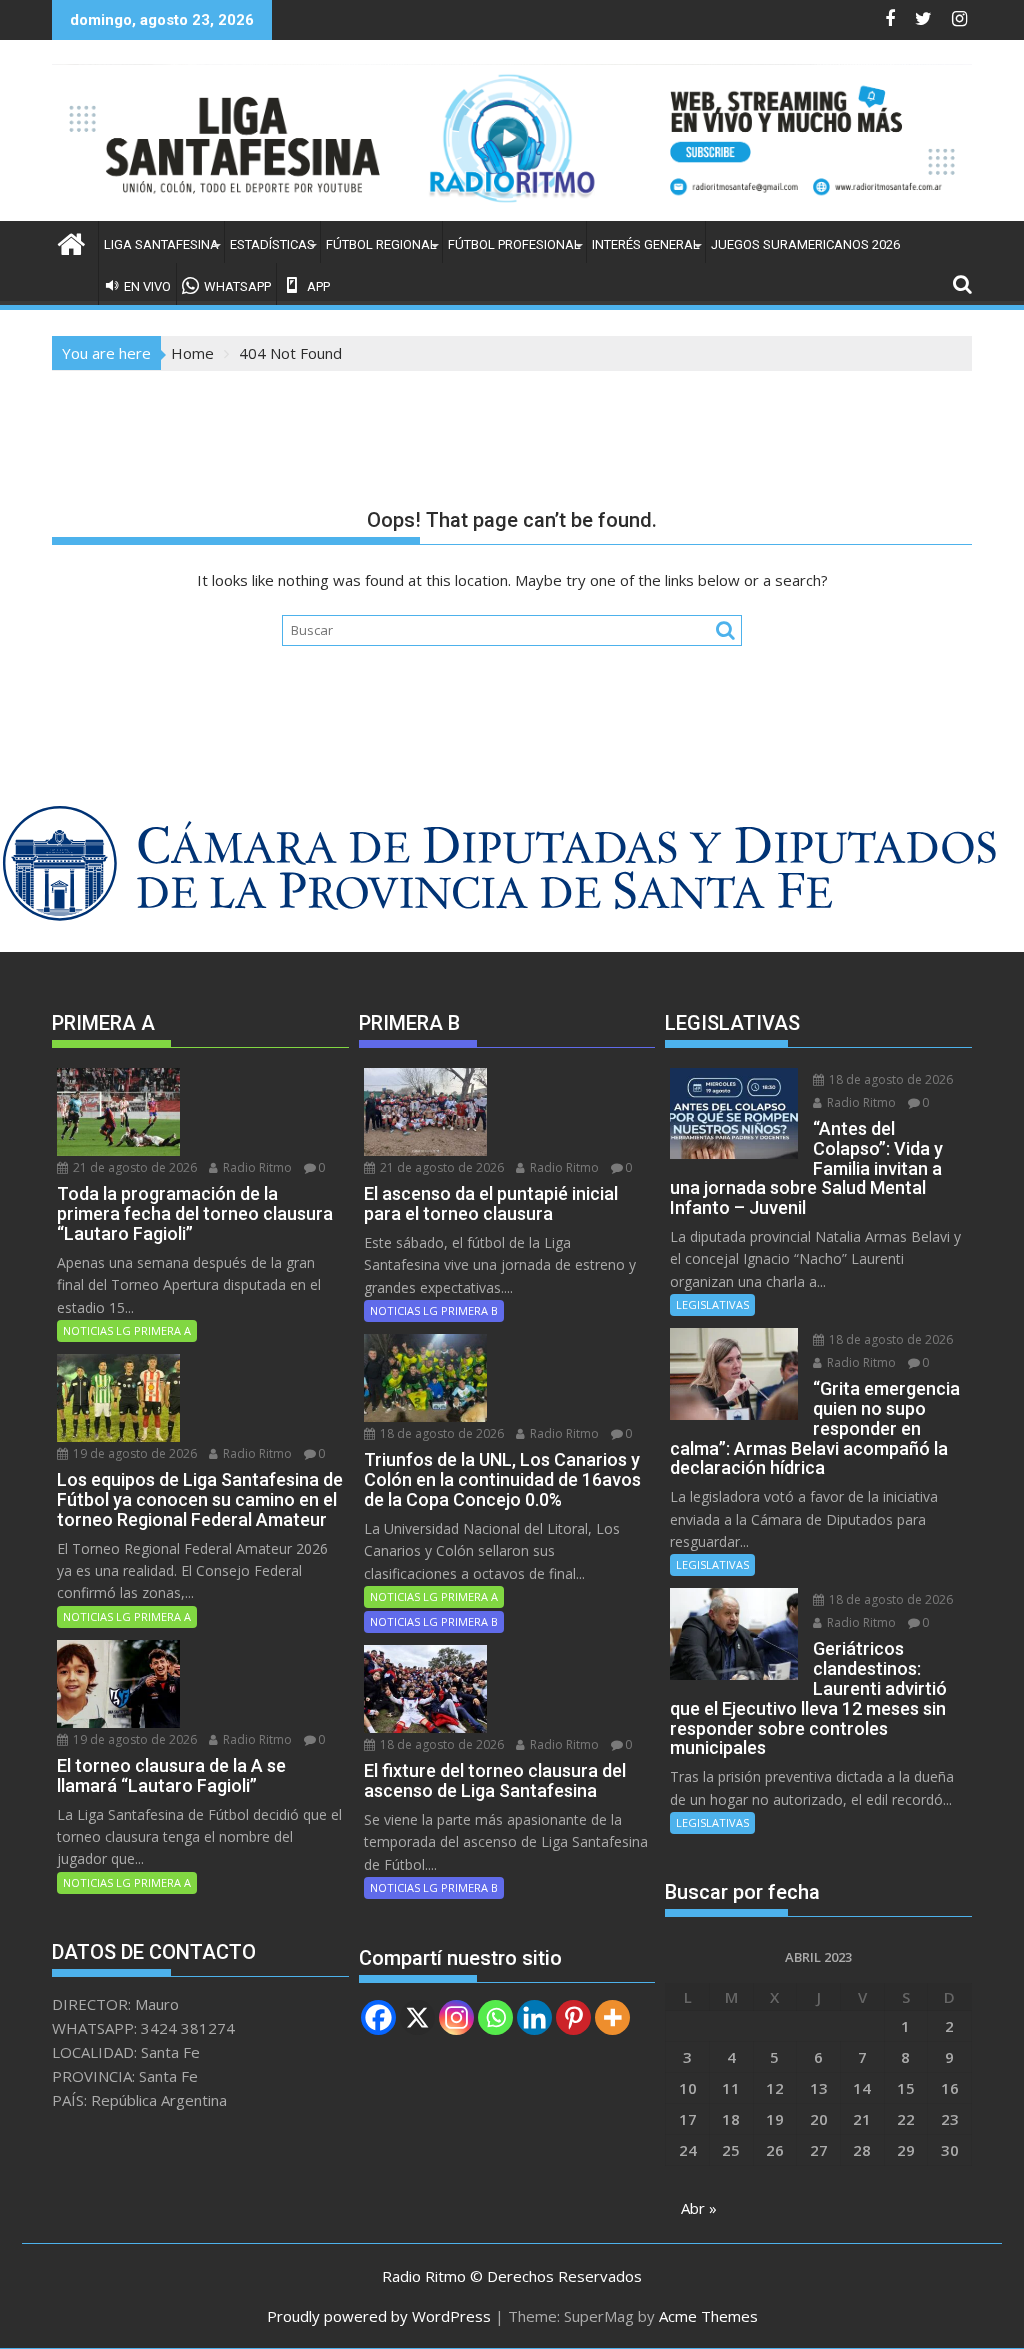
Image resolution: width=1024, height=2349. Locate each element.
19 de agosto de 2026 (133, 1453)
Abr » (699, 2208)
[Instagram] (456, 2017)
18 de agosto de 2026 (440, 1433)
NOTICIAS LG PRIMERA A (127, 1330)
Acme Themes (708, 2316)
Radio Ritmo (256, 1167)
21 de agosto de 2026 (133, 1167)
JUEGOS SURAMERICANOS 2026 (805, 244)
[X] (417, 2017)
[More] (612, 2017)
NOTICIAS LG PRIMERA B (434, 1310)
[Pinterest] (573, 2017)
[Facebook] (378, 2017)
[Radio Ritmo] (512, 209)
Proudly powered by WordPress (379, 2316)
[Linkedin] (534, 2017)
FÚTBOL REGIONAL (381, 244)
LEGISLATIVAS (712, 1304)
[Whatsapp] (495, 2017)
